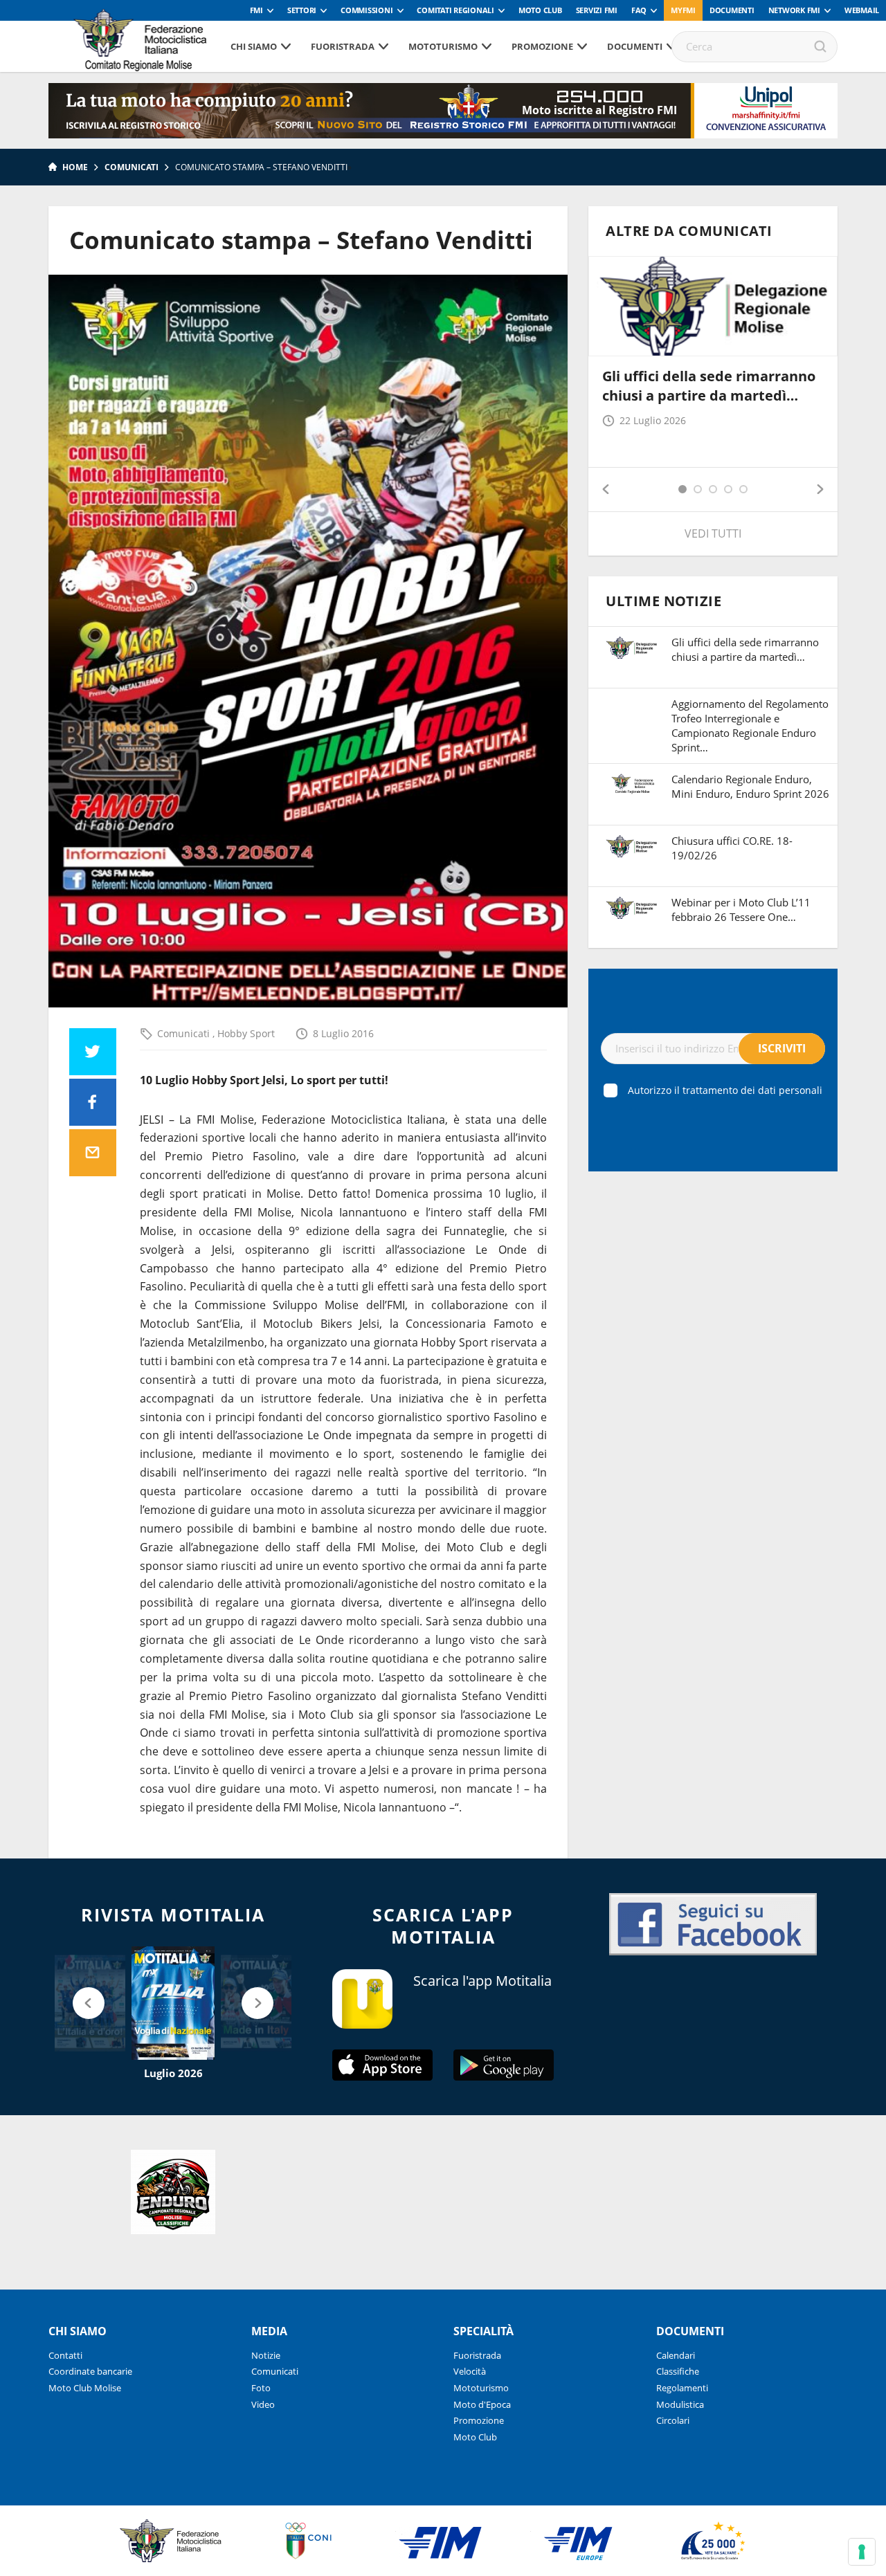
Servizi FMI (597, 10)
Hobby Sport (246, 1033)
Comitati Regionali (455, 10)
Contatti (65, 2355)
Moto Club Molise (85, 2388)
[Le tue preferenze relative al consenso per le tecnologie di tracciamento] (862, 2552)
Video (263, 2404)
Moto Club (540, 10)
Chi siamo (254, 46)
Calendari (676, 2355)
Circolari (673, 2420)
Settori (302, 10)
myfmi (683, 10)
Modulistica (680, 2404)
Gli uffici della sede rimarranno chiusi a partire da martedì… (709, 386)
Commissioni (367, 10)
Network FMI (794, 10)
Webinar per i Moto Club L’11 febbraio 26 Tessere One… (741, 910)
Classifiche (678, 2371)
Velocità (470, 2371)
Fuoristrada (343, 46)
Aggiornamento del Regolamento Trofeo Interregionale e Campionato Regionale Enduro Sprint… (750, 725)
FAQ (639, 10)
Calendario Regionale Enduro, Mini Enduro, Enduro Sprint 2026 (750, 786)
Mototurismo (443, 46)
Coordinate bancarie (90, 2371)
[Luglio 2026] (173, 2003)
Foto (261, 2388)
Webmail (862, 10)
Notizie (266, 2355)
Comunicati (132, 167)
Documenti (732, 10)
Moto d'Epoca (482, 2404)
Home (75, 167)
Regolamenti (682, 2388)
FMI (256, 10)
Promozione (542, 46)
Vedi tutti (713, 533)
